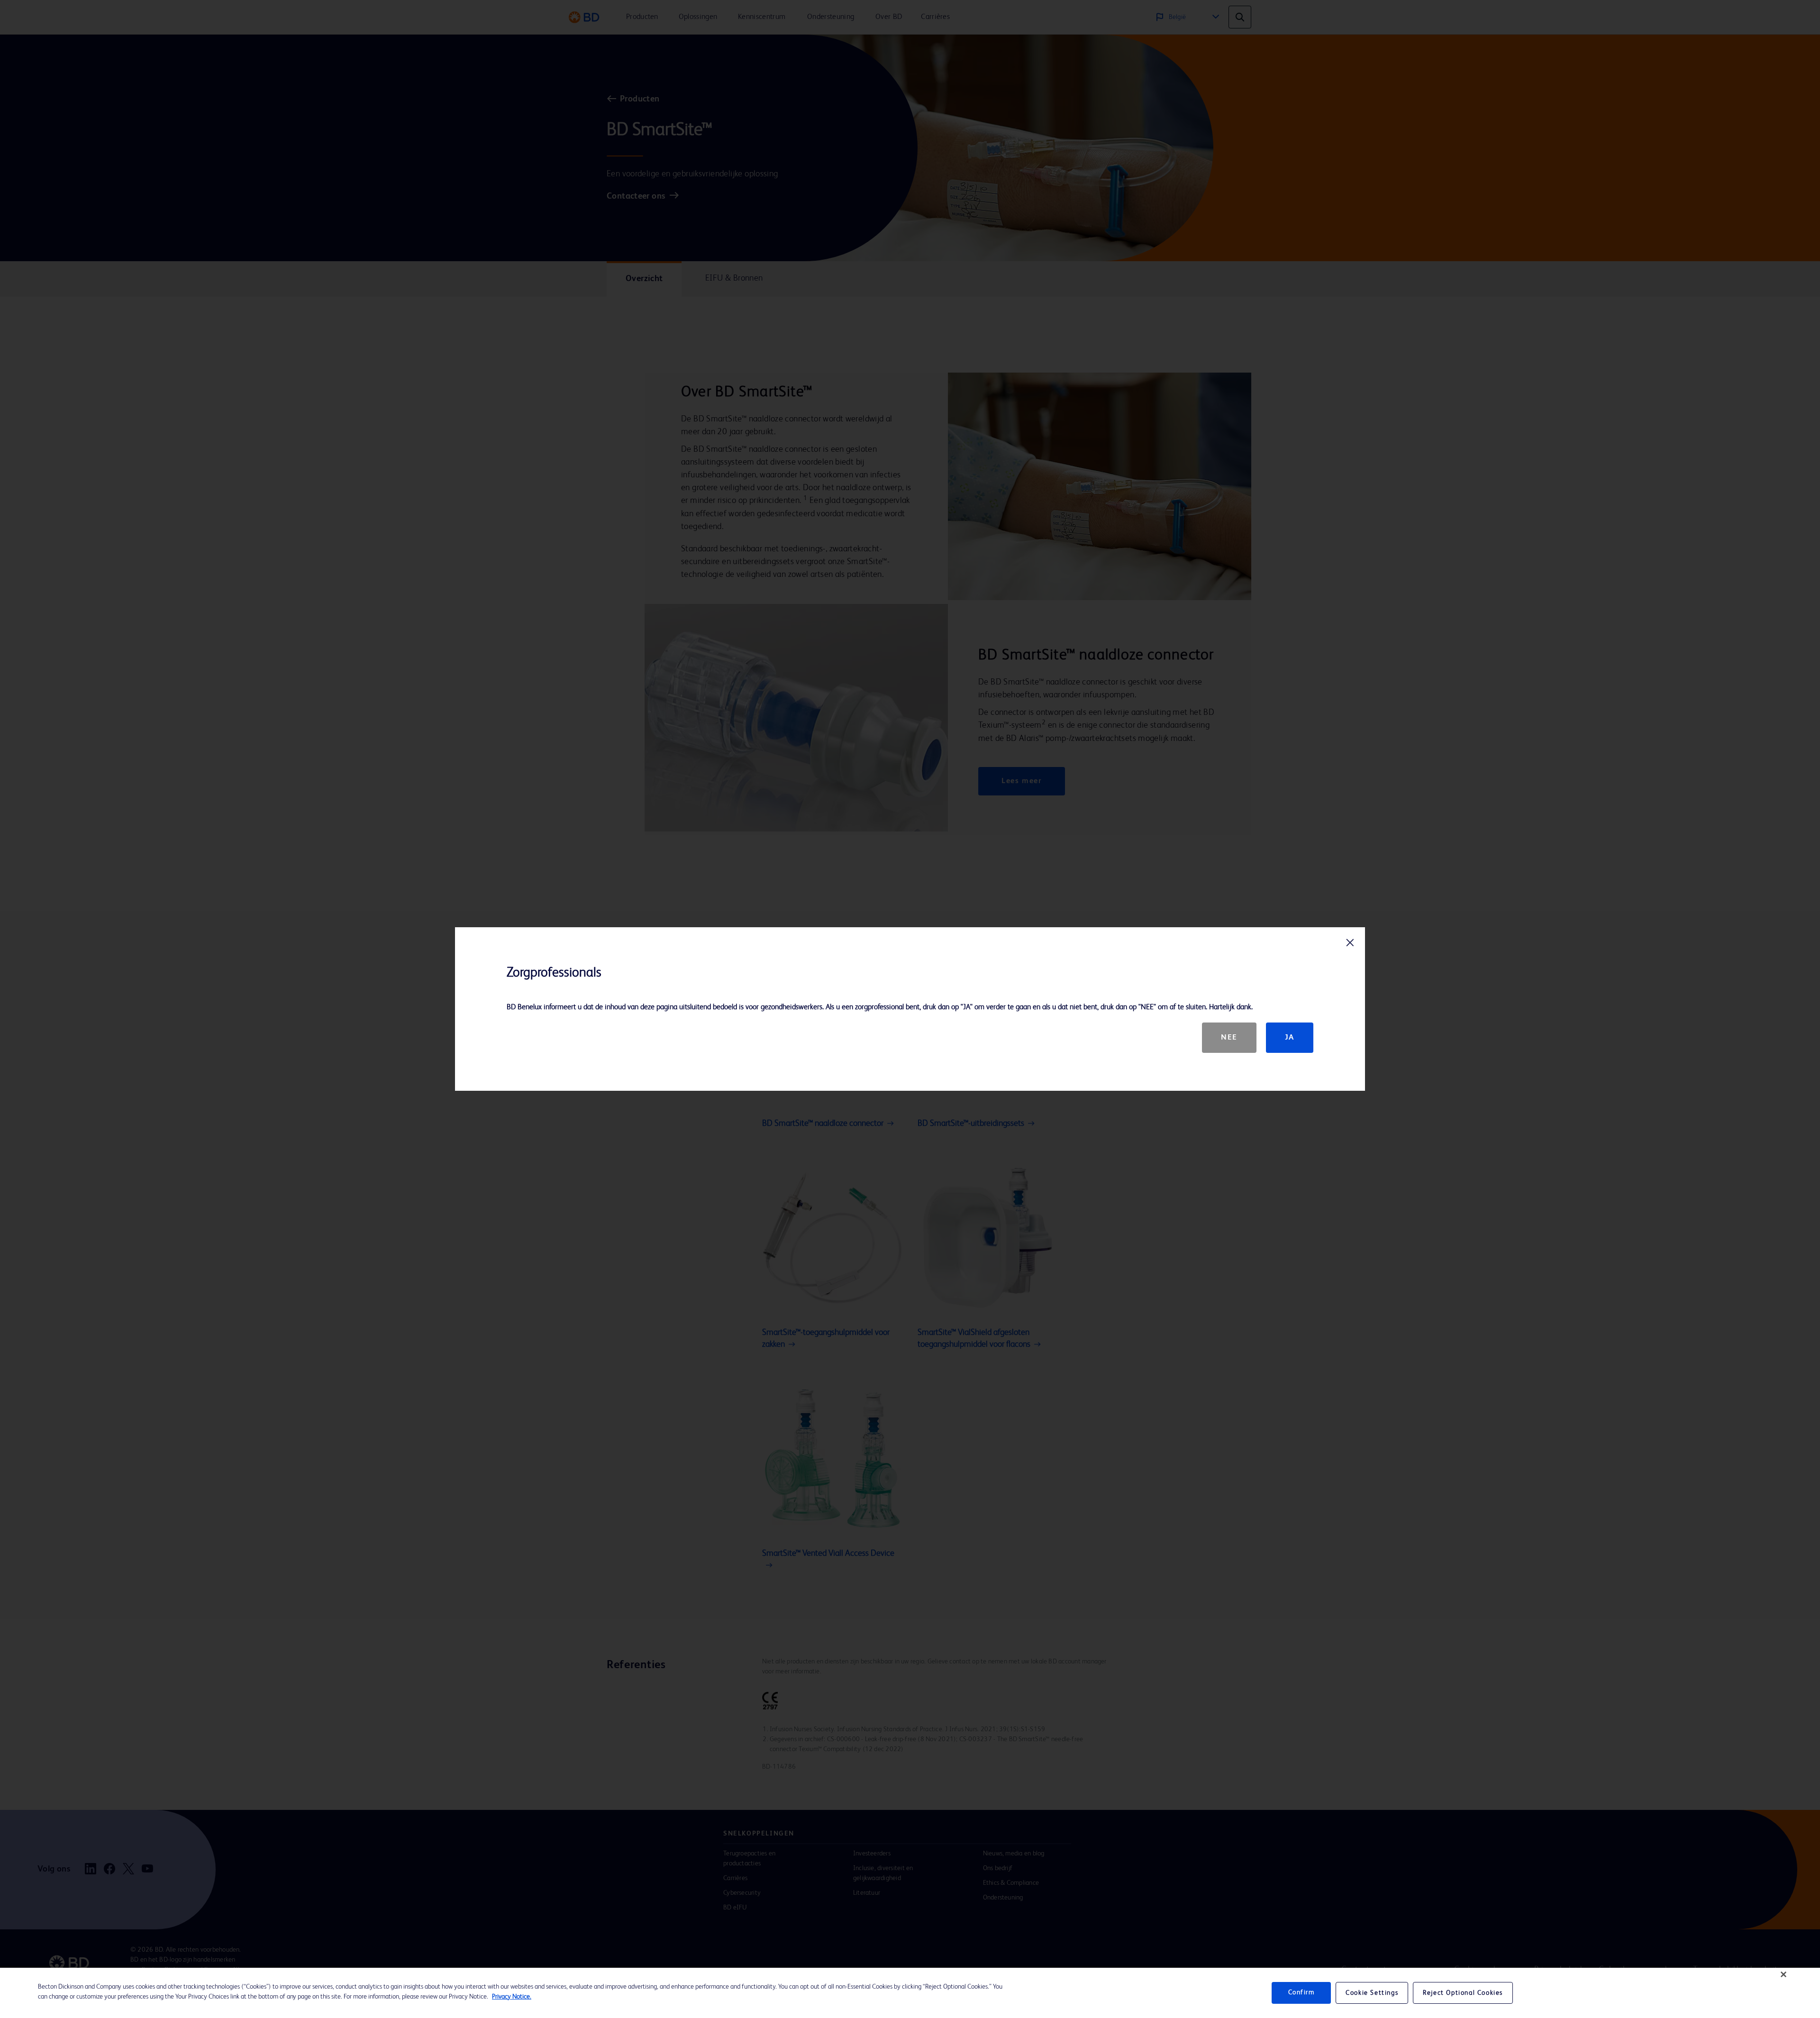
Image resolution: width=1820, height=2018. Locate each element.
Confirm (1301, 1993)
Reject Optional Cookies (1463, 1993)
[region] (910, 1993)
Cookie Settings (1372, 1993)
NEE (1229, 1038)
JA (1290, 1038)
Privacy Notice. (512, 1997)
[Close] (1784, 1974)
